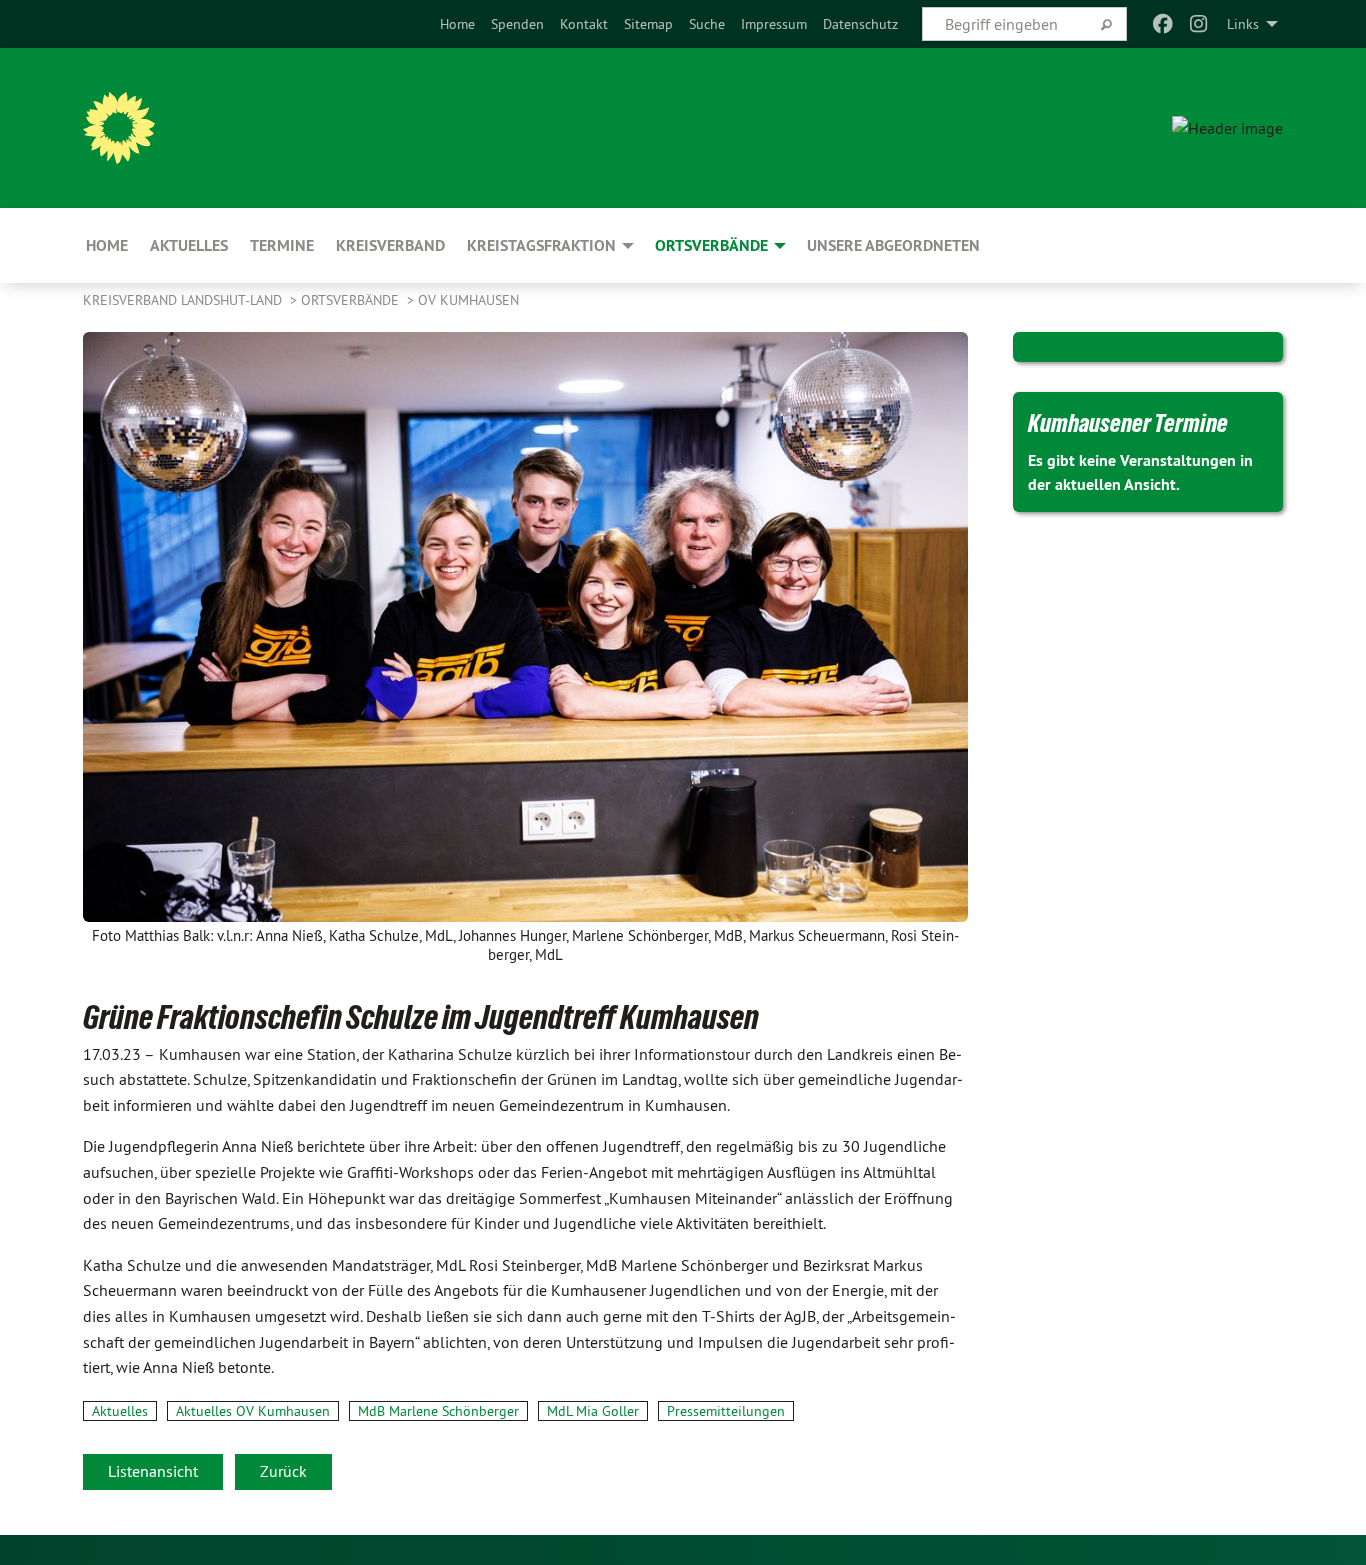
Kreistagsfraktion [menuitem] (541, 245)
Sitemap (648, 24)
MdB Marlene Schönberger (438, 1411)
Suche (707, 24)
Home (457, 24)
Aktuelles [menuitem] (189, 245)
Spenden (517, 24)
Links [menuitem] (1243, 24)
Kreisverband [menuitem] (390, 245)
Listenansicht (153, 1471)
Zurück (283, 1471)
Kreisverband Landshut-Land (184, 300)
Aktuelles (120, 1411)
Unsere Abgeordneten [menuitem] (893, 245)
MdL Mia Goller (593, 1411)
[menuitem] (457, 24)
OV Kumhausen (468, 300)
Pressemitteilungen (726, 1411)
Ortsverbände (352, 300)
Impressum (774, 24)
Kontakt (584, 24)
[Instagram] (1199, 24)
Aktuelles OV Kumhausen (253, 1411)
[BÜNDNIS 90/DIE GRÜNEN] (119, 128)
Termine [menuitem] (282, 245)
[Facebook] (1162, 24)
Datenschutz (860, 24)
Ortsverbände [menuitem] (711, 245)
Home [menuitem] (107, 245)
